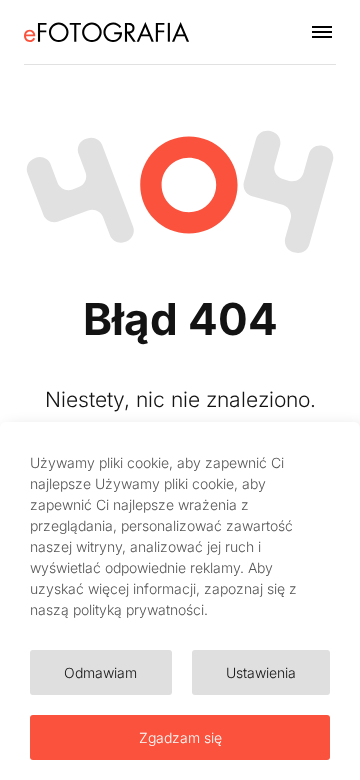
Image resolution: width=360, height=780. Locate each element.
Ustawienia (261, 672)
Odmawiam (100, 672)
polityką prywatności (138, 609)
